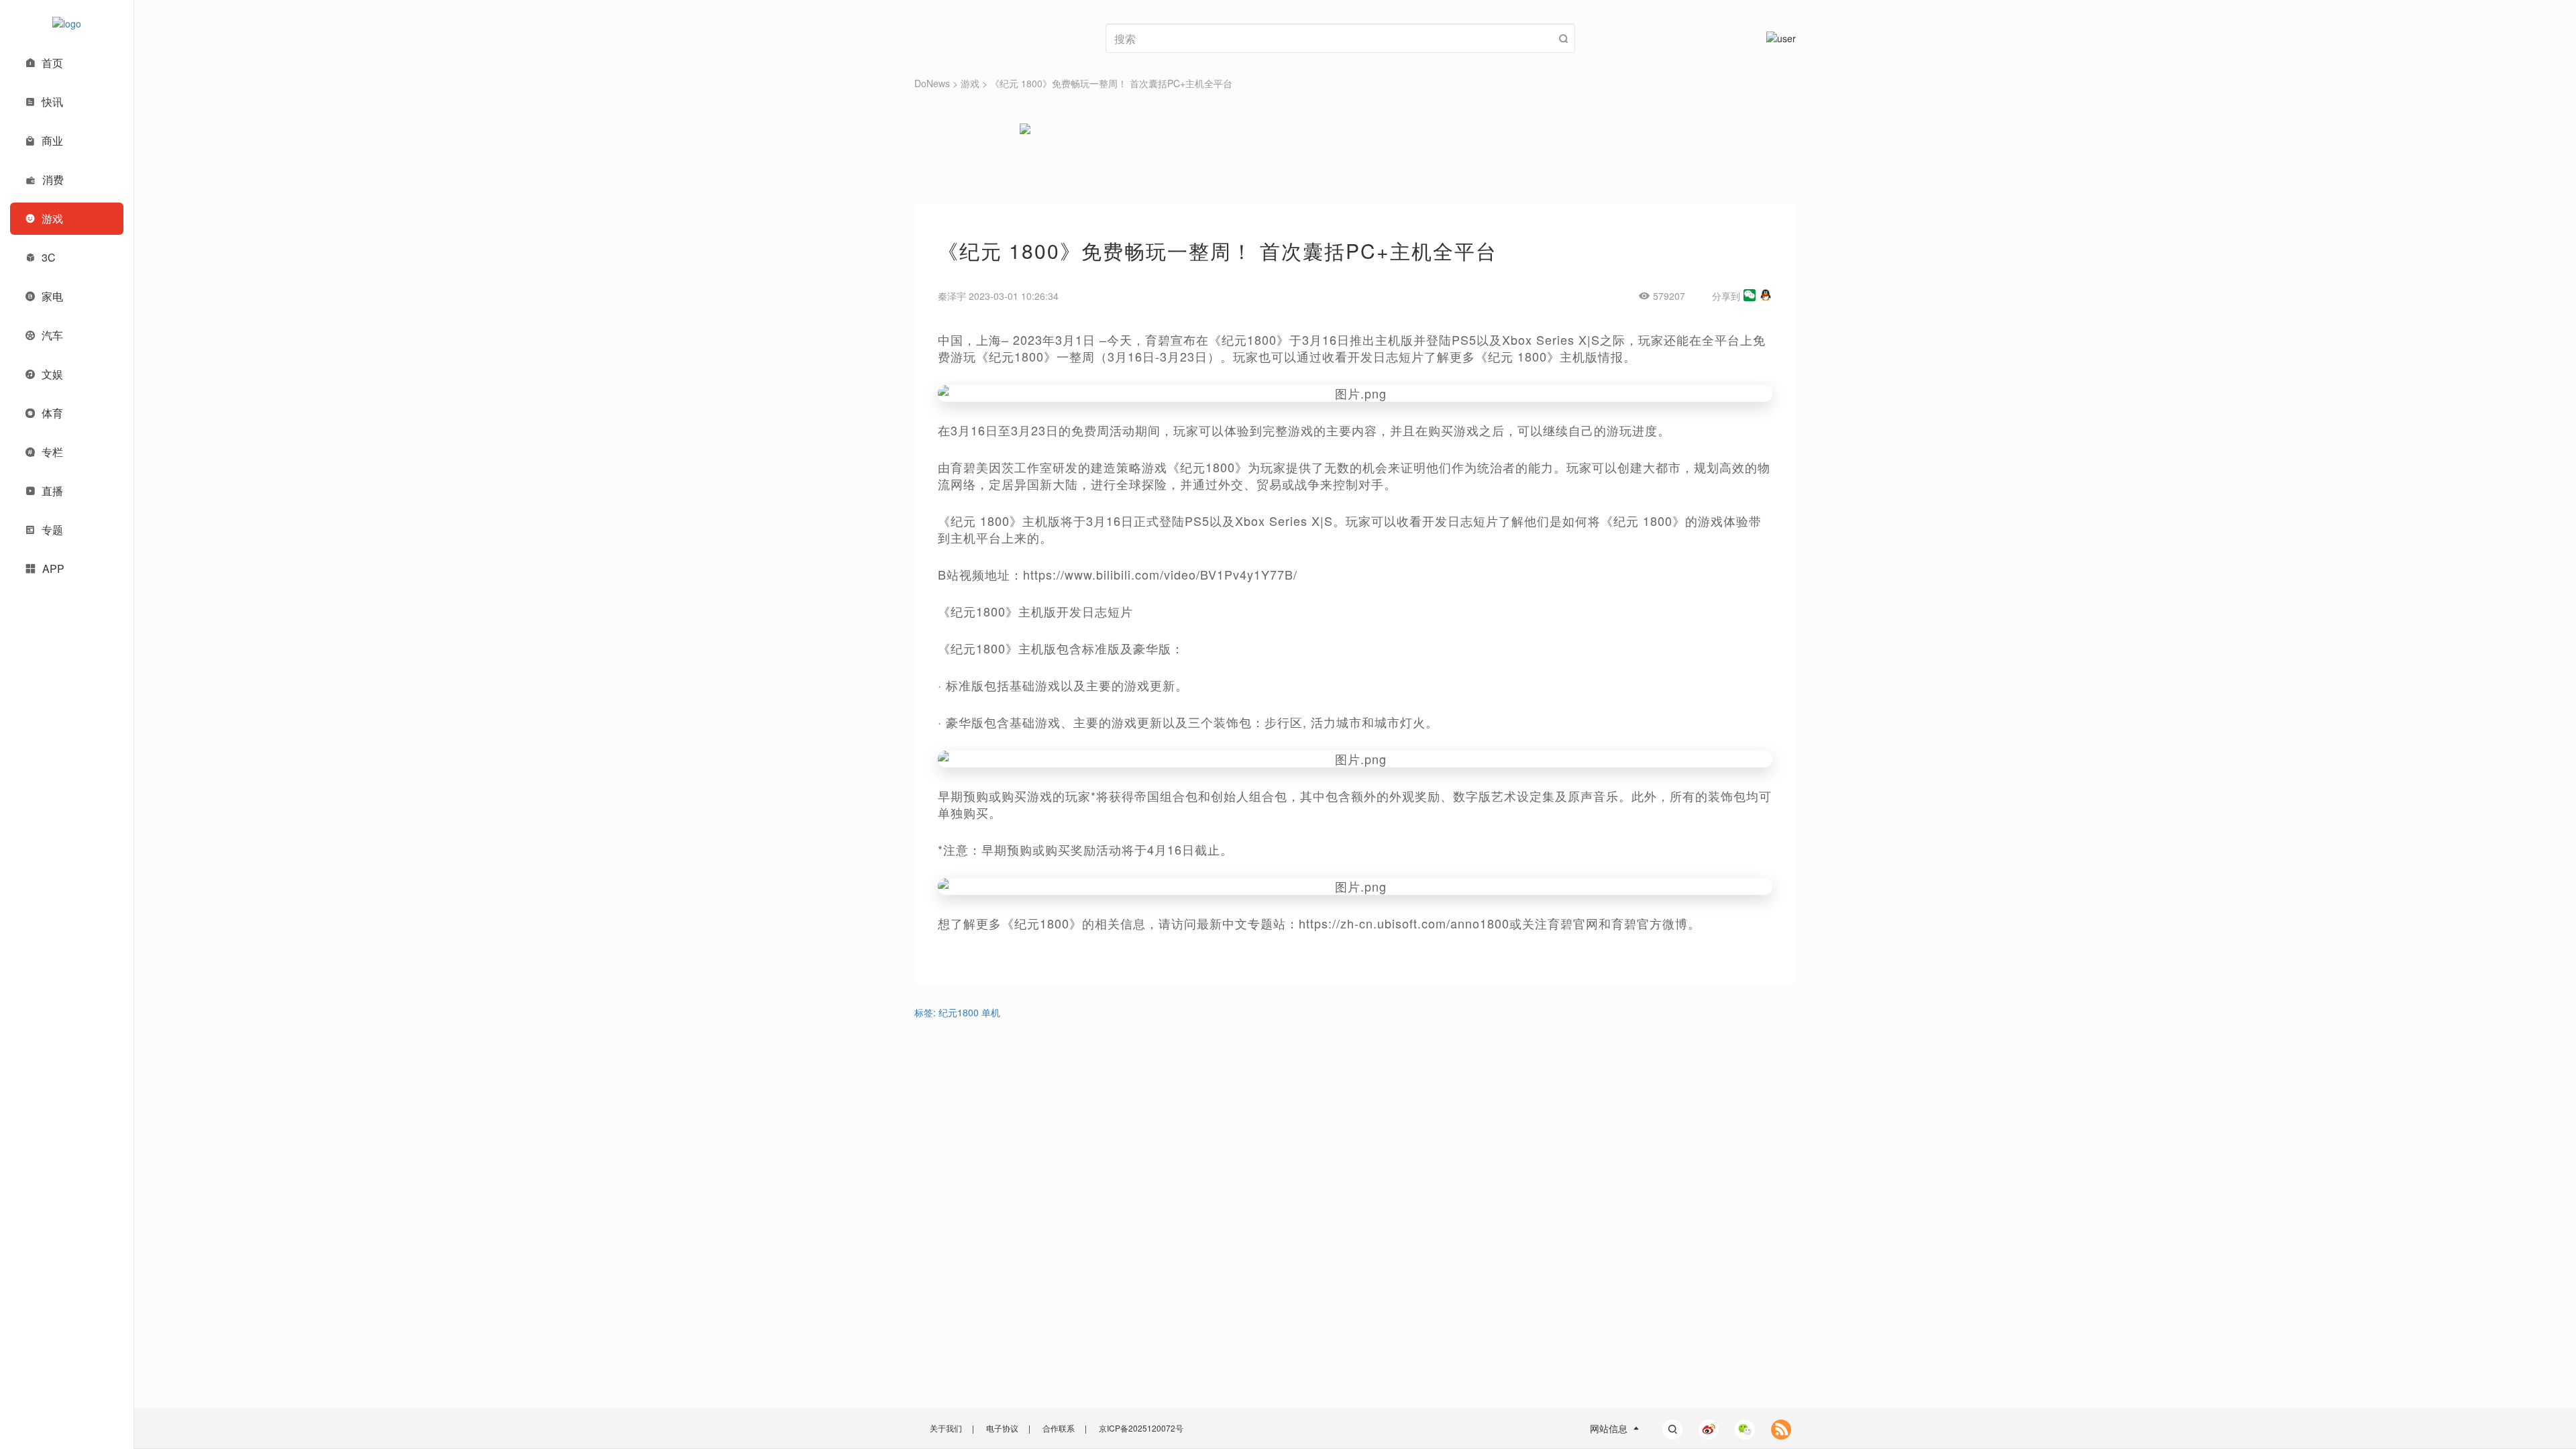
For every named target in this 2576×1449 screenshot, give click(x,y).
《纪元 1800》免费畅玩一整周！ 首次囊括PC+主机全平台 (1111, 83)
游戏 (970, 83)
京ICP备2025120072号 (1141, 1428)
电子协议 (1002, 1428)
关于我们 (946, 1428)
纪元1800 (959, 1012)
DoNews (932, 83)
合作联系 (1059, 1428)
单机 (991, 1012)
